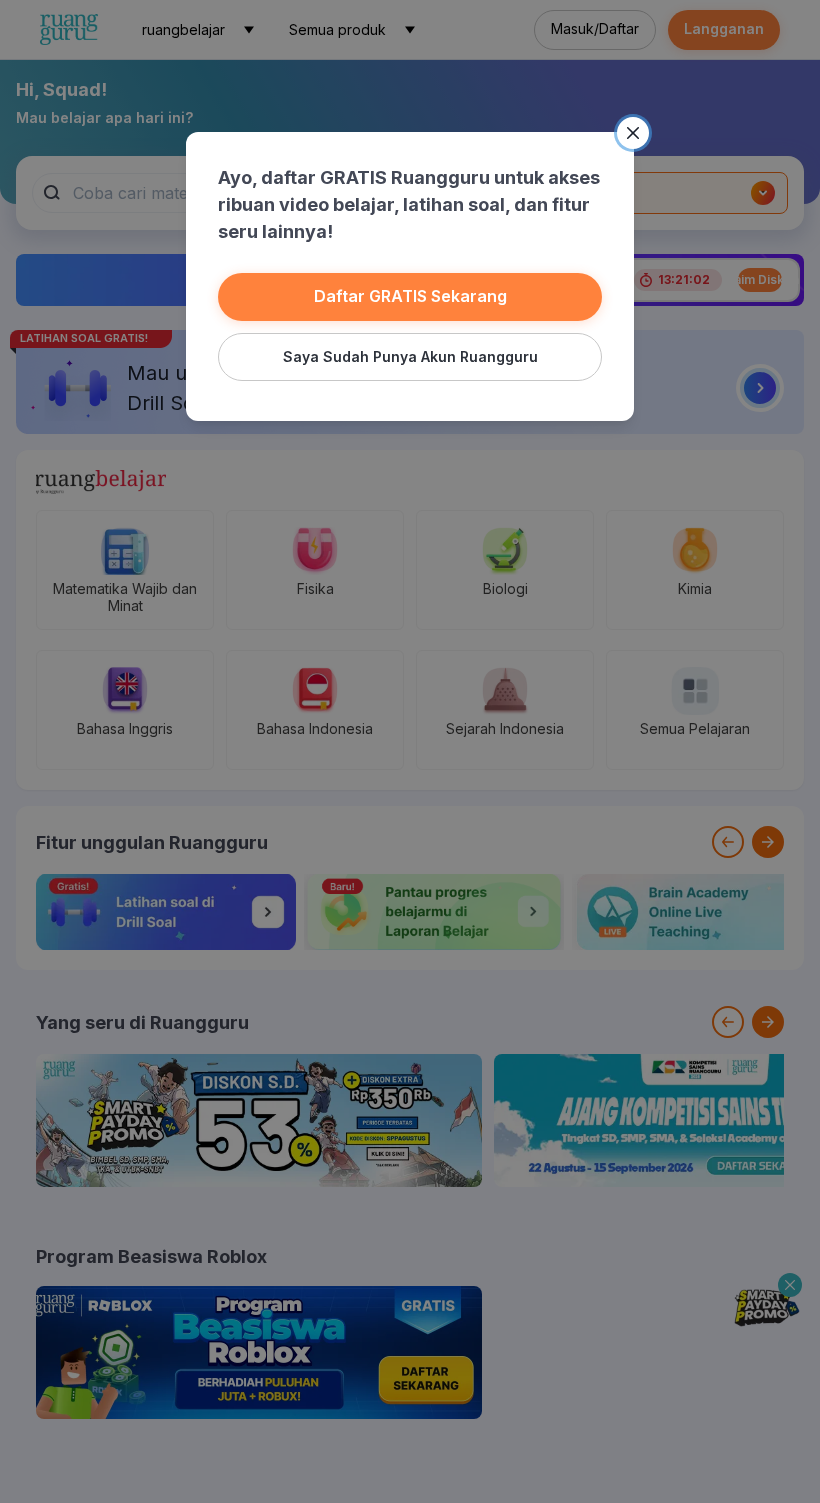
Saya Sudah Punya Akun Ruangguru (410, 356)
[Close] (633, 133)
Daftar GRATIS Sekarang (410, 296)
